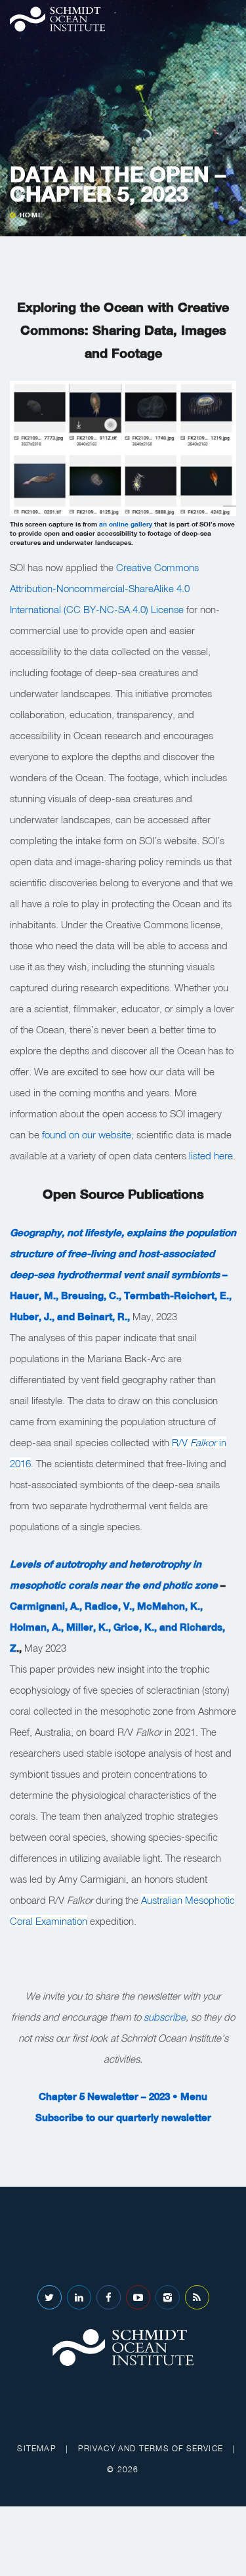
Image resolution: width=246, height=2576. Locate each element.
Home (31, 215)
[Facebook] (109, 2297)
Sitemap (36, 2448)
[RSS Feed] (197, 2297)
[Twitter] (50, 2297)
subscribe (163, 2017)
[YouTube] (138, 2297)
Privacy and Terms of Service (151, 2448)
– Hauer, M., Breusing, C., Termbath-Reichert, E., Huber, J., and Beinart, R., (123, 1274)
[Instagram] (168, 2297)
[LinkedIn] (79, 2297)
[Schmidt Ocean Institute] (57, 19)
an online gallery (126, 524)
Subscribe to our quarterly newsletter (123, 2117)
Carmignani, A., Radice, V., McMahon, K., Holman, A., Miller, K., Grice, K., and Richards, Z (117, 1627)
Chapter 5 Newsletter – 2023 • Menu (123, 2096)
